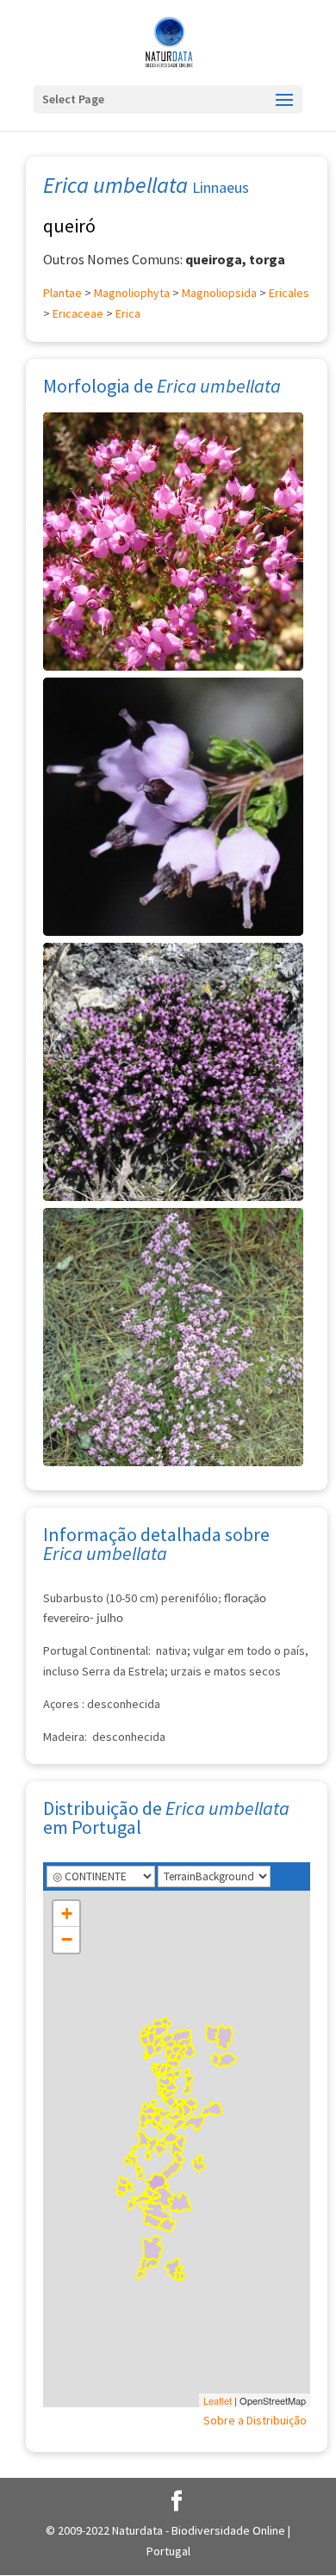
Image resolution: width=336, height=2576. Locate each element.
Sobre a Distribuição (255, 2420)
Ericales (289, 293)
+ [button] (67, 1913)
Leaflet (218, 2400)
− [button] (67, 1939)
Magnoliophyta (132, 293)
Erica (128, 313)
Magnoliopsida (219, 293)
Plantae (62, 293)
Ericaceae (78, 313)
